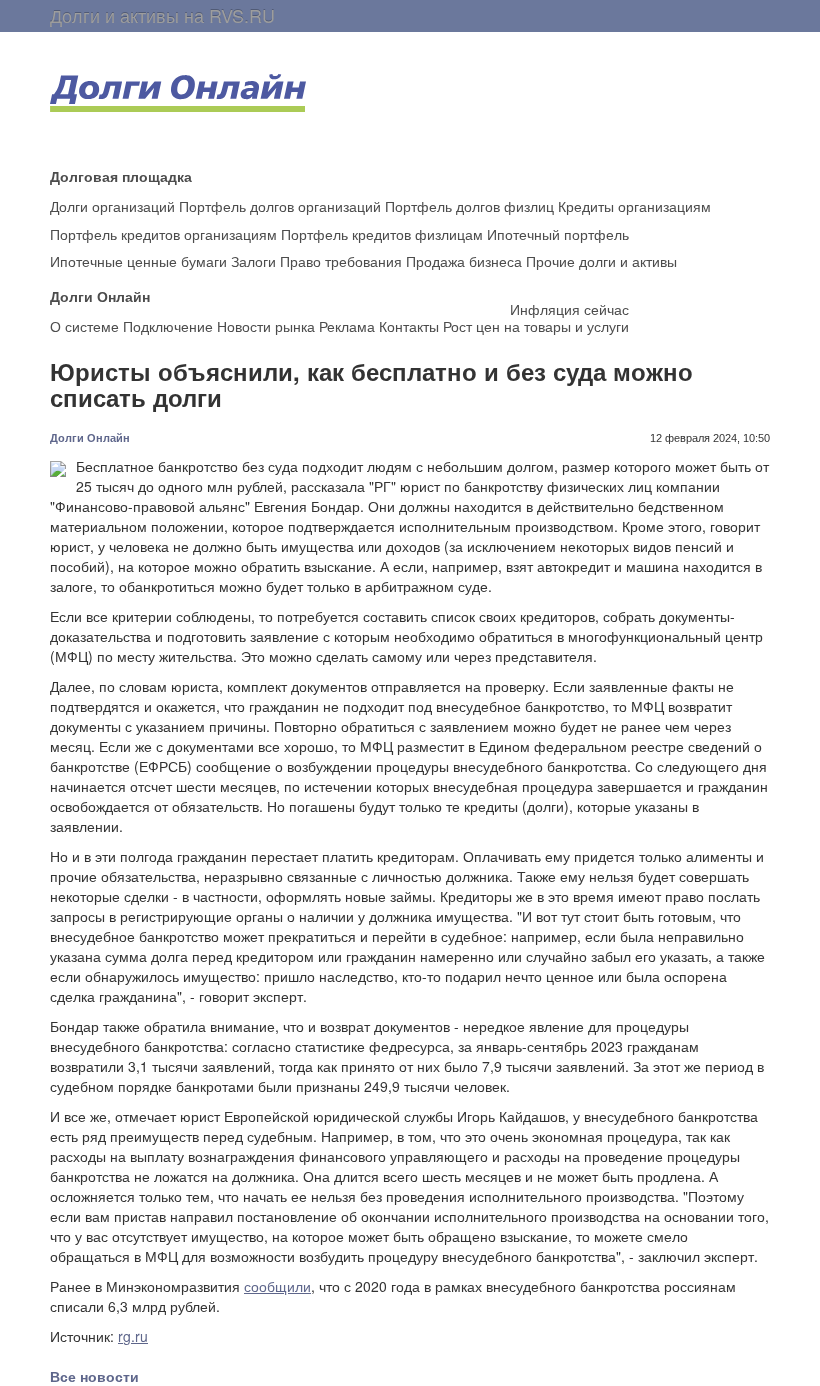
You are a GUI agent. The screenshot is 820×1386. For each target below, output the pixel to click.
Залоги (253, 261)
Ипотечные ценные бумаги (138, 261)
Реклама (347, 326)
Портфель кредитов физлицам (382, 234)
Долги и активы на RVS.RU (162, 15)
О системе (84, 326)
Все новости (94, 1376)
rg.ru (133, 1336)
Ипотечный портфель (558, 234)
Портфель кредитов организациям (163, 234)
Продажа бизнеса (464, 261)
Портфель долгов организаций (280, 206)
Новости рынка (266, 326)
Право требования (341, 261)
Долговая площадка (121, 175)
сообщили (277, 1286)
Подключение (168, 326)
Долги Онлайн (90, 438)
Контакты (409, 326)
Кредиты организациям (634, 206)
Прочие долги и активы (601, 261)
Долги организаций (112, 206)
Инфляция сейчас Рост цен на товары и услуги (536, 317)
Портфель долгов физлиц (469, 206)
